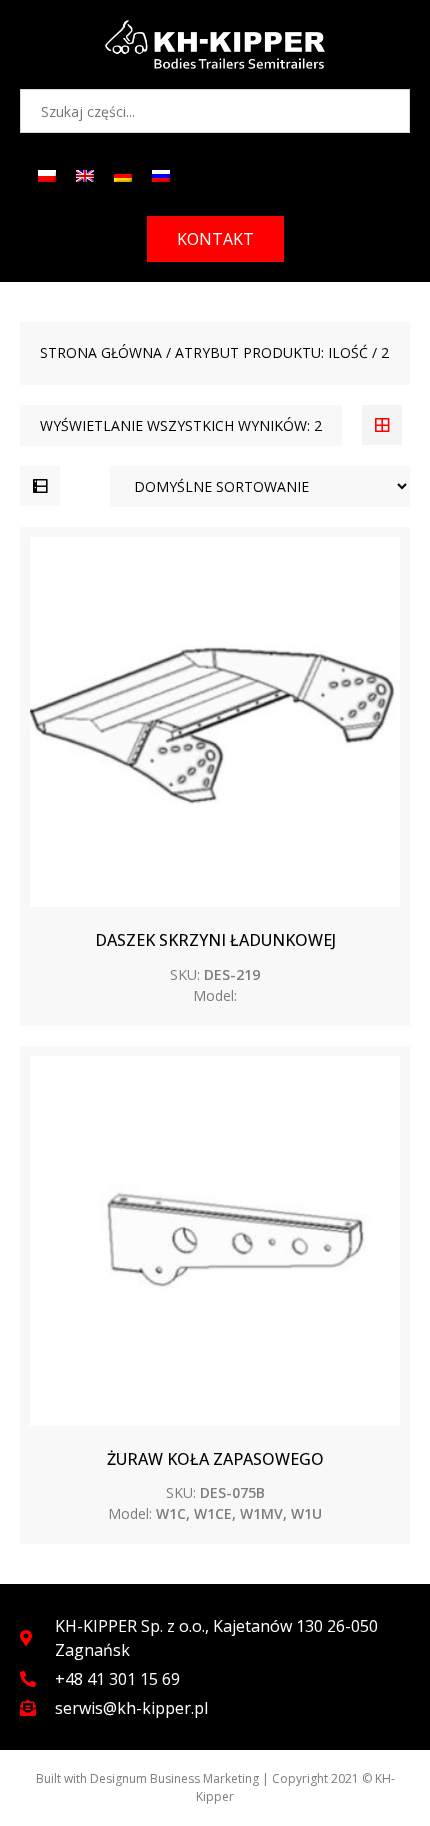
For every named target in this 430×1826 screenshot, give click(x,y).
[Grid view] (382, 425)
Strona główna (101, 352)
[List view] (40, 486)
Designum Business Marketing (174, 1778)
